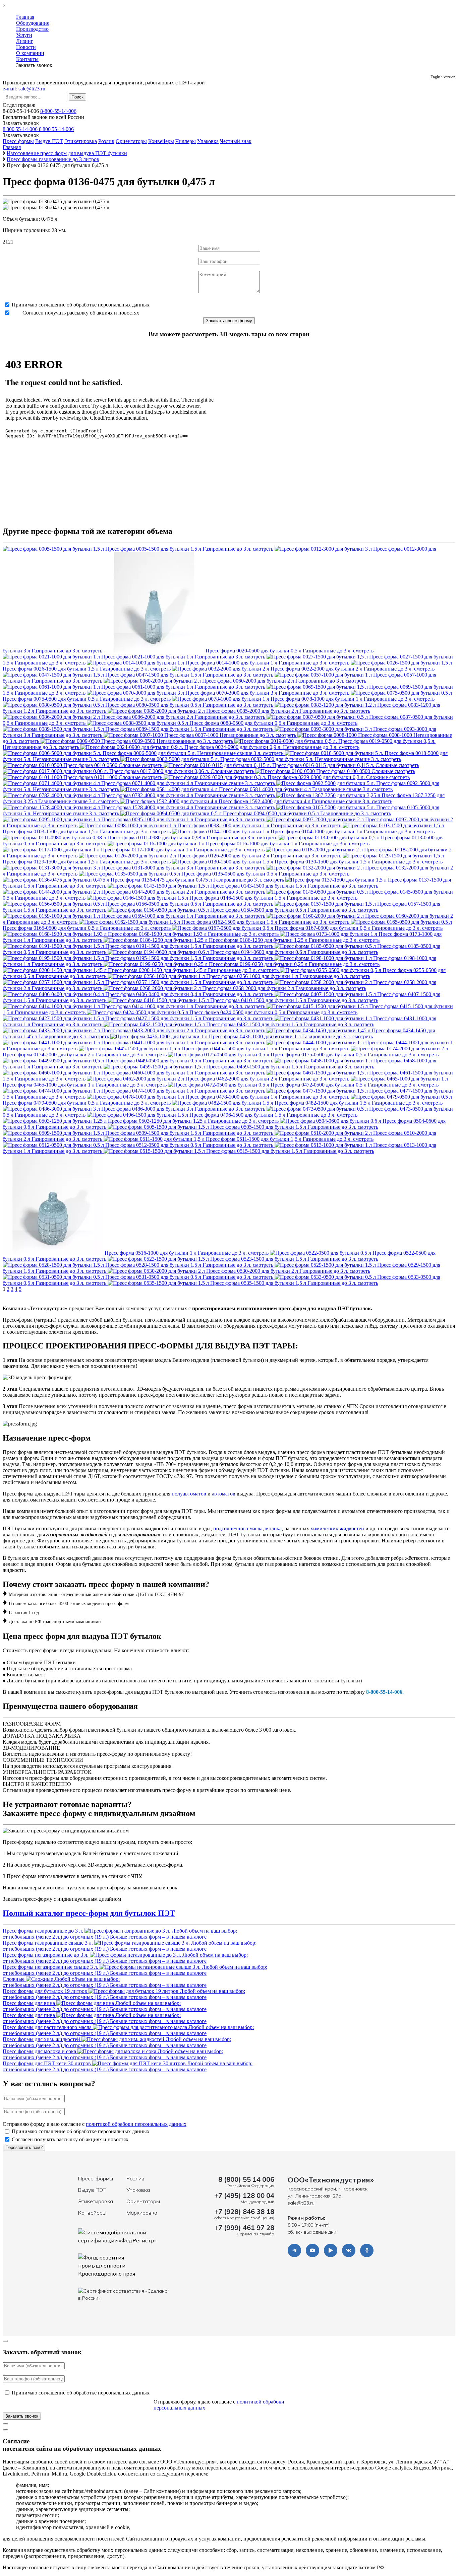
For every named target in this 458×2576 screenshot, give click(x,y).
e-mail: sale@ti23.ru (24, 89)
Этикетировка (81, 141)
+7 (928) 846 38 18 (244, 2211)
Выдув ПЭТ (49, 141)
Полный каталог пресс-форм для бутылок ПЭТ (89, 1913)
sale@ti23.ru (301, 2203)
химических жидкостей (337, 1528)
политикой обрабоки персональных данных (136, 2124)
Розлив (106, 141)
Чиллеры (186, 141)
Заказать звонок (21, 123)
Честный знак (236, 141)
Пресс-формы (18, 141)
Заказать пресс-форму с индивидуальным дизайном (62, 1899)
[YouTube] (312, 2250)
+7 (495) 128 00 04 (244, 2195)
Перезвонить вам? (24, 2147)
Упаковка (208, 141)
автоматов (224, 1494)
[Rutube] (331, 2250)
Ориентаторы (131, 141)
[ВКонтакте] (349, 2250)
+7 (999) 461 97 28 (244, 2227)
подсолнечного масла (238, 1528)
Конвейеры (161, 141)
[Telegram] (294, 2250)
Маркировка (142, 2213)
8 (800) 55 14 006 (246, 2179)
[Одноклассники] (367, 2250)
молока (273, 1528)
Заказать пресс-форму (229, 321)
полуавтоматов (189, 1494)
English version (443, 77)
